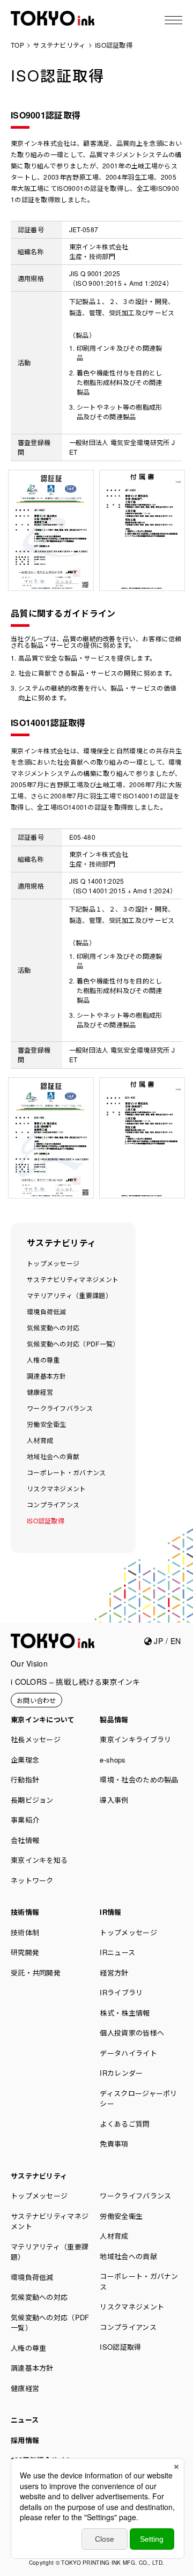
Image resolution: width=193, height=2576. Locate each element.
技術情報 (25, 1912)
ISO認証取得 (46, 1520)
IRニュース (117, 1952)
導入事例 (114, 1800)
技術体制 (25, 1932)
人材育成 (40, 1440)
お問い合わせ (36, 1700)
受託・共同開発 (36, 1972)
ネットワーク (32, 1880)
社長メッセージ (36, 1739)
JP (157, 1641)
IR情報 (110, 1912)
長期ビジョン (32, 1800)
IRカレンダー (121, 2073)
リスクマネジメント (57, 1488)
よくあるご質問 (125, 2124)
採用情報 (25, 2440)
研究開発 (25, 1952)
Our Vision (29, 1663)
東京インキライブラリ (135, 1739)
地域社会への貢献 (53, 1456)
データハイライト (128, 2053)
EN (176, 1641)
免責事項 (114, 2144)
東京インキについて (43, 1719)
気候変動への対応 (53, 1327)
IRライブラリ (121, 1992)
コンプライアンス (53, 1504)
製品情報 (114, 1719)
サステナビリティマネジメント (73, 1279)
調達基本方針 (47, 1376)
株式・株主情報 (125, 2013)
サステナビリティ (61, 1243)
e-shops (113, 1760)
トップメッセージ (53, 1263)
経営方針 (114, 1972)
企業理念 (25, 1760)
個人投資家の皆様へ (132, 2033)
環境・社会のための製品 (139, 1779)
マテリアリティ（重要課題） (69, 1295)
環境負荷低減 (47, 1311)
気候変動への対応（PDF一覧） (73, 1343)
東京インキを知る (39, 1860)
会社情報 (25, 1840)
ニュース (25, 2420)
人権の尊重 (43, 1360)
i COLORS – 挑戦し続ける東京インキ (76, 1682)
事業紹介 (25, 1820)
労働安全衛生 (47, 1424)
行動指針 (25, 1779)
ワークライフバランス (60, 1408)
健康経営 (40, 1392)
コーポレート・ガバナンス (66, 1472)
